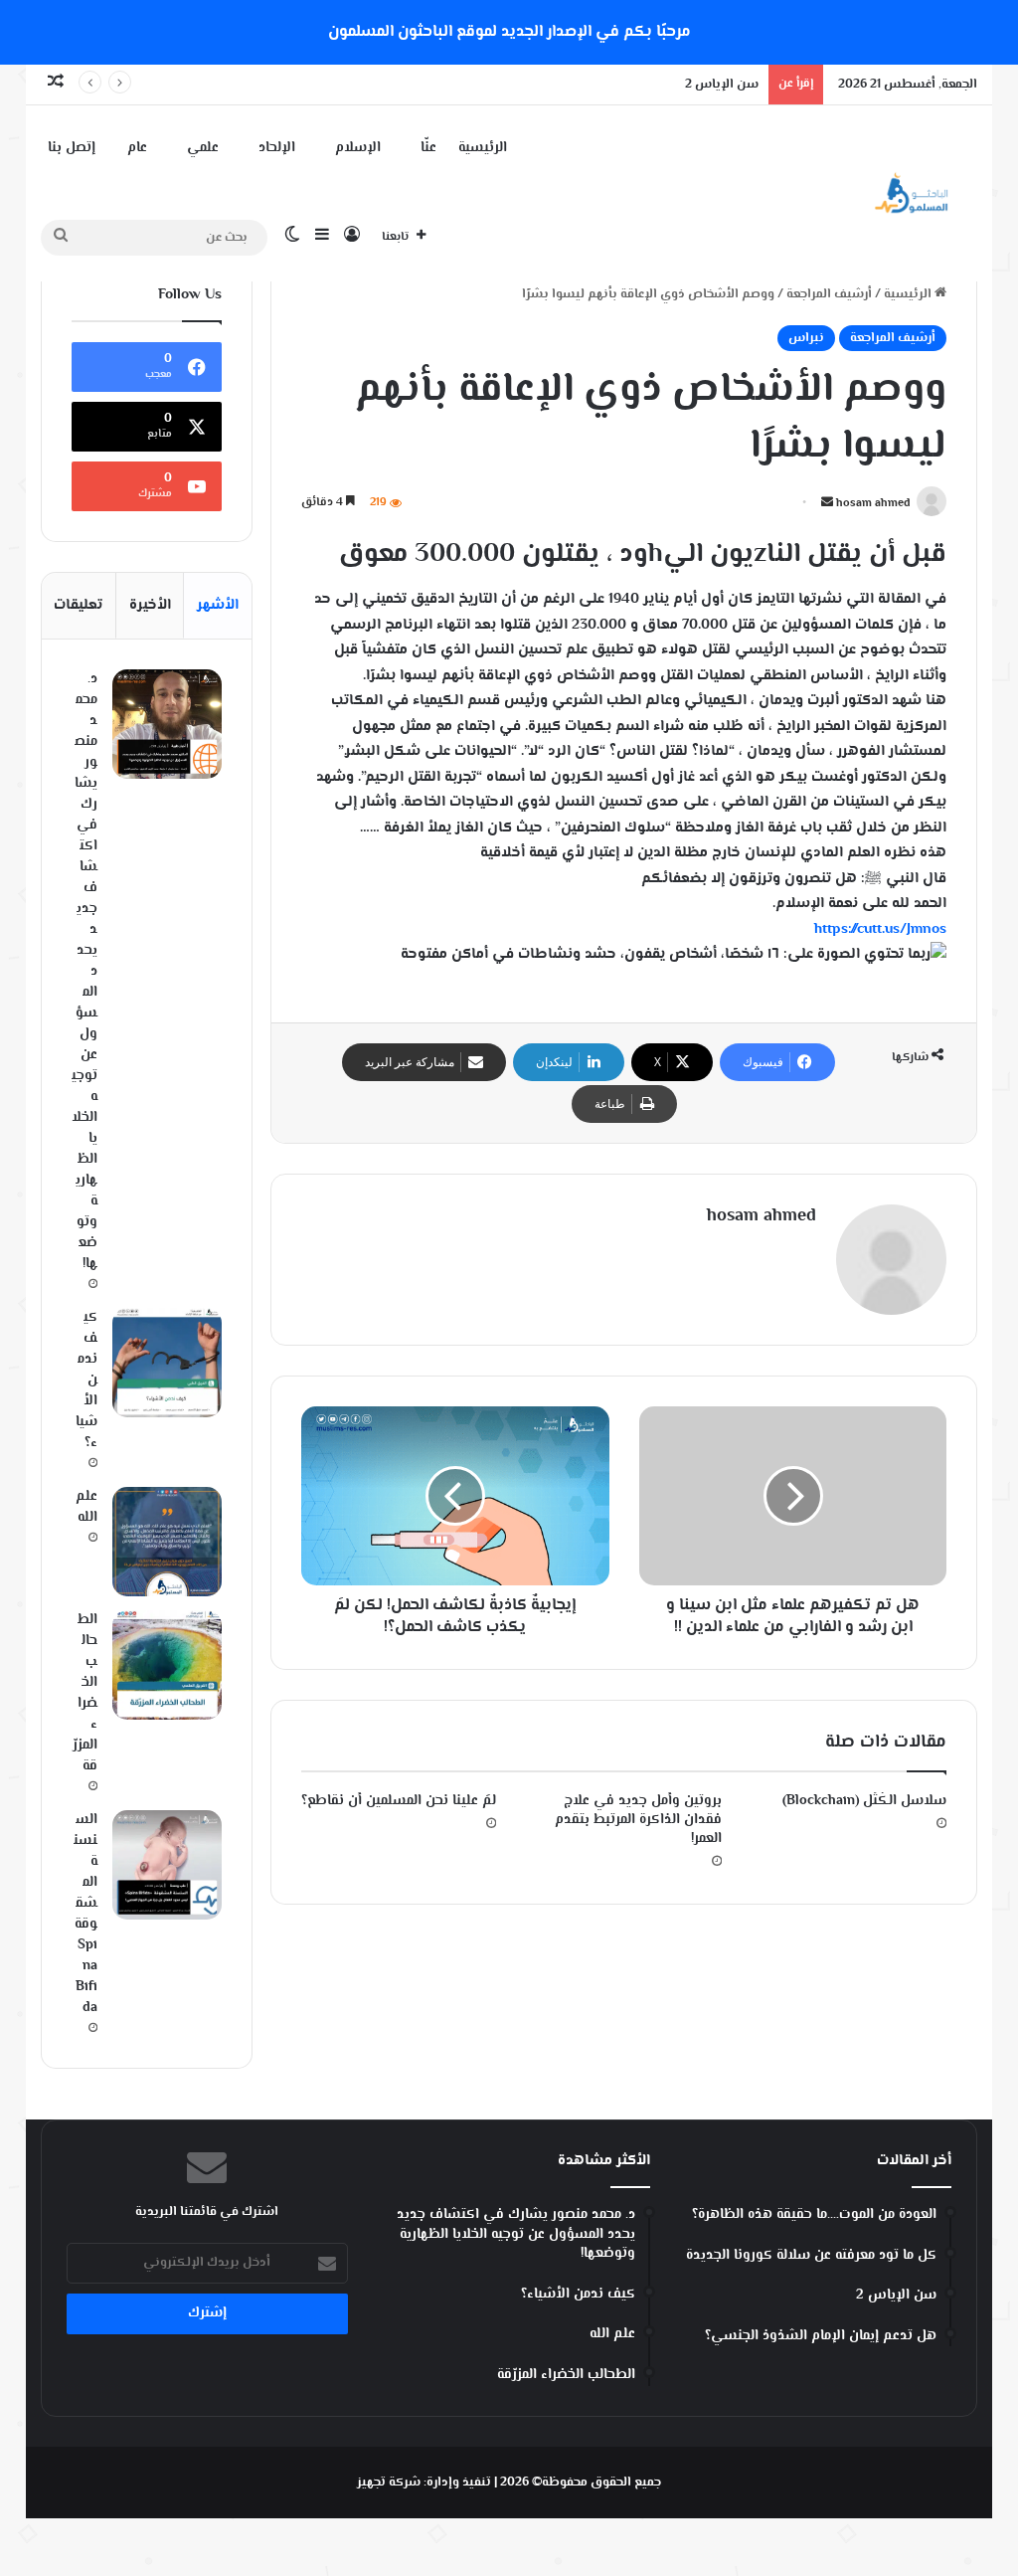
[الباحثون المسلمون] (912, 193)
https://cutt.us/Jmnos (880, 929)
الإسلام (358, 148)
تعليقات (78, 605)
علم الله (86, 1507)
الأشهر (218, 605)
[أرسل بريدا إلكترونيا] (827, 504)
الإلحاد (277, 148)
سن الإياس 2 (722, 85)
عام (137, 148)
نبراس (806, 338)
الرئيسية (483, 148)
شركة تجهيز (389, 2483)
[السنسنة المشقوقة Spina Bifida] (167, 1865)
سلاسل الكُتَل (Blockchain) (864, 1801)
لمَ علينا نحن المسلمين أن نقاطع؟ (399, 1801)
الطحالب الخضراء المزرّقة (85, 1693)
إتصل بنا (72, 148)
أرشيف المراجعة (829, 294)
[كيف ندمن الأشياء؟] (167, 1363)
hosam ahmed (873, 504)
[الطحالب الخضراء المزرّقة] (167, 1665)
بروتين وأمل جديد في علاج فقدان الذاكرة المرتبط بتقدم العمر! (638, 1820)
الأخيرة (150, 605)
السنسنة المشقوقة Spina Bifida (85, 1914)
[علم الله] (167, 1542)
